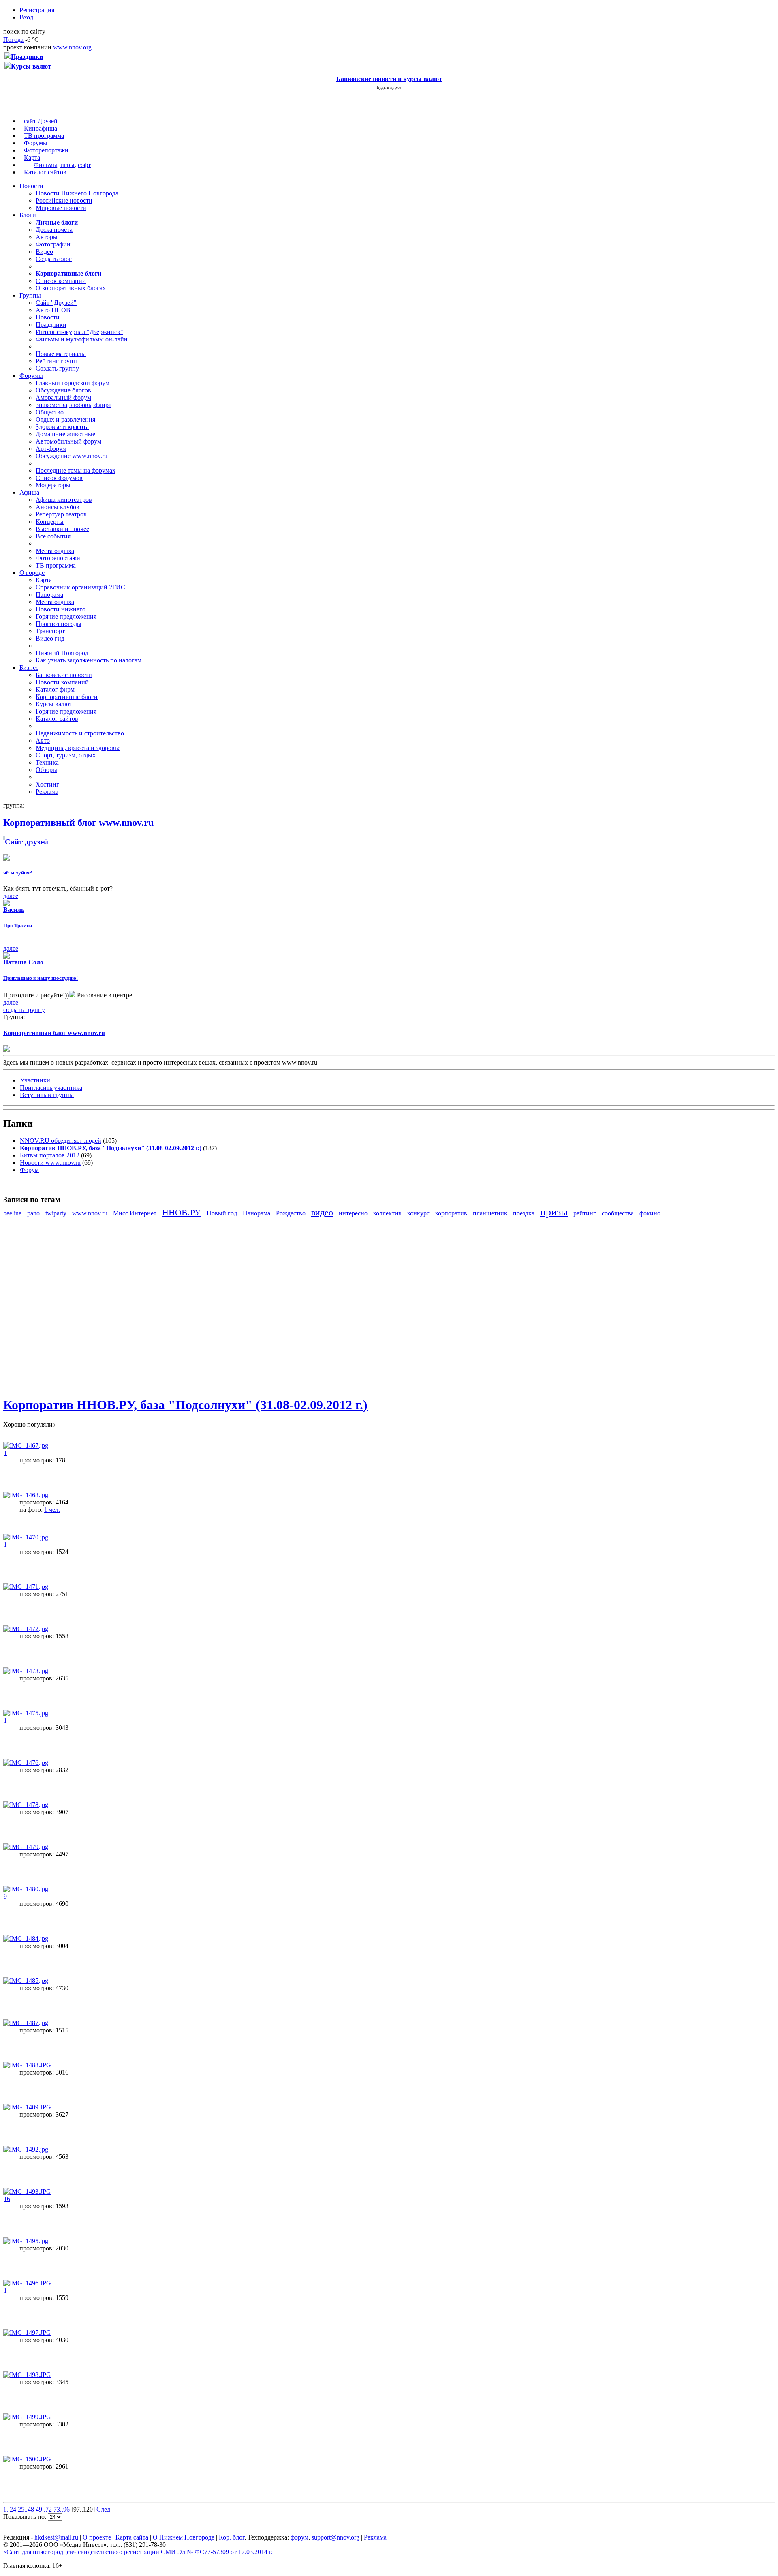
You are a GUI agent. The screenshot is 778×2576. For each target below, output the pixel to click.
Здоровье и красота (62, 427)
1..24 (10, 2509)
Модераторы (53, 485)
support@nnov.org (336, 2537)
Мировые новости (61, 208)
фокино (650, 1213)
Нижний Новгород (62, 653)
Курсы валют (54, 704)
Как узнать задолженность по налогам (89, 660)
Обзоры (46, 770)
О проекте (97, 2537)
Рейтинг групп (56, 361)
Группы (30, 295)
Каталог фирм (55, 689)
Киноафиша (41, 128)
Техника (47, 762)
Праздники (51, 325)
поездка (524, 1213)
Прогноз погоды (59, 624)
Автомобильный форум (68, 441)
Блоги (28, 215)
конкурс (418, 1213)
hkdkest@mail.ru (56, 2537)
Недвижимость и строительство (80, 733)
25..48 (26, 2509)
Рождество (291, 1213)
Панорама (49, 595)
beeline (12, 1213)
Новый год (222, 1213)
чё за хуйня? (18, 873)
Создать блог (54, 259)
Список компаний (61, 281)
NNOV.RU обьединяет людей (61, 1141)
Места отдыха (55, 551)
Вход (26, 17)
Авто (43, 740)
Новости (31, 186)
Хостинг (47, 784)
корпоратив (451, 1213)
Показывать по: (26, 2517)
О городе (32, 573)
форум (299, 2537)
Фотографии (53, 244)
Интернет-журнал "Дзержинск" (79, 332)
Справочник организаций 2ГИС (80, 587)
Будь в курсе (389, 87)
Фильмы (45, 165)
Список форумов (59, 478)
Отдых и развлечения (65, 419)
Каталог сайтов (45, 172)
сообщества (618, 1213)
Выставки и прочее (62, 529)
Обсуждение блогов (63, 390)
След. (104, 2509)
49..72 (44, 2509)
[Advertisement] (52, 1306)
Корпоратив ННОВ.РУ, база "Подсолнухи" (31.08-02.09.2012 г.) (185, 1405)
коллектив (387, 1213)
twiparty (56, 1213)
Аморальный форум (63, 398)
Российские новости (64, 200)
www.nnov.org (72, 47)
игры (67, 165)
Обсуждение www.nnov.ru (72, 456)
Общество (50, 412)
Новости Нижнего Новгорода (77, 193)
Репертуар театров (61, 514)
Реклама (47, 792)
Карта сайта (132, 2537)
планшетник (490, 1213)
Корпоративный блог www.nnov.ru (54, 1033)
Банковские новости (64, 675)
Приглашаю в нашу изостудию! (41, 978)
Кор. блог (232, 2537)
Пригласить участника (51, 1088)
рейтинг (585, 1213)
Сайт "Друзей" (56, 303)
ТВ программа (44, 136)
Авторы (47, 237)
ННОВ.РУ (182, 1212)
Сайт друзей (27, 842)
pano (33, 1213)
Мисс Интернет (135, 1213)
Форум (29, 1170)
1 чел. (52, 1510)
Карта (32, 158)
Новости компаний (62, 682)
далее (11, 896)
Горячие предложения (66, 616)
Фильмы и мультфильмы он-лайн (82, 339)
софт (84, 165)
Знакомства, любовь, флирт (74, 405)
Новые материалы (61, 354)
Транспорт (50, 631)
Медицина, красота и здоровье (78, 748)
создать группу (24, 1010)
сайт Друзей (41, 121)
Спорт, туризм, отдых (66, 755)
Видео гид (50, 638)
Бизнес (29, 668)
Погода (13, 40)
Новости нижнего (61, 609)
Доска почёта (54, 230)
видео (322, 1212)
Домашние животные (65, 434)
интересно (353, 1213)
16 (7, 2199)
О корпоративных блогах (71, 288)
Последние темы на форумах (76, 470)
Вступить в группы (47, 1095)
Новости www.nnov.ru (50, 1163)
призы (554, 1212)
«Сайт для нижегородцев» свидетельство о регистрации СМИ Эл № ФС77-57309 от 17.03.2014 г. (138, 2552)
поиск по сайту (24, 31)
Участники (35, 1080)
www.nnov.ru (90, 1213)
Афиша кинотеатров (64, 500)
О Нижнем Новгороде (184, 2537)
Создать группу (57, 368)
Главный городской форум (73, 383)
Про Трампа (18, 925)
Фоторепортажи (46, 150)
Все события (53, 536)
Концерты (50, 522)
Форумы (36, 143)
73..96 (62, 2509)
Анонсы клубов (58, 507)
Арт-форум (51, 449)
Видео (44, 252)
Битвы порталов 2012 (50, 1155)
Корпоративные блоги (67, 697)
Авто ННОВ (53, 310)
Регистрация (37, 10)
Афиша (29, 492)
